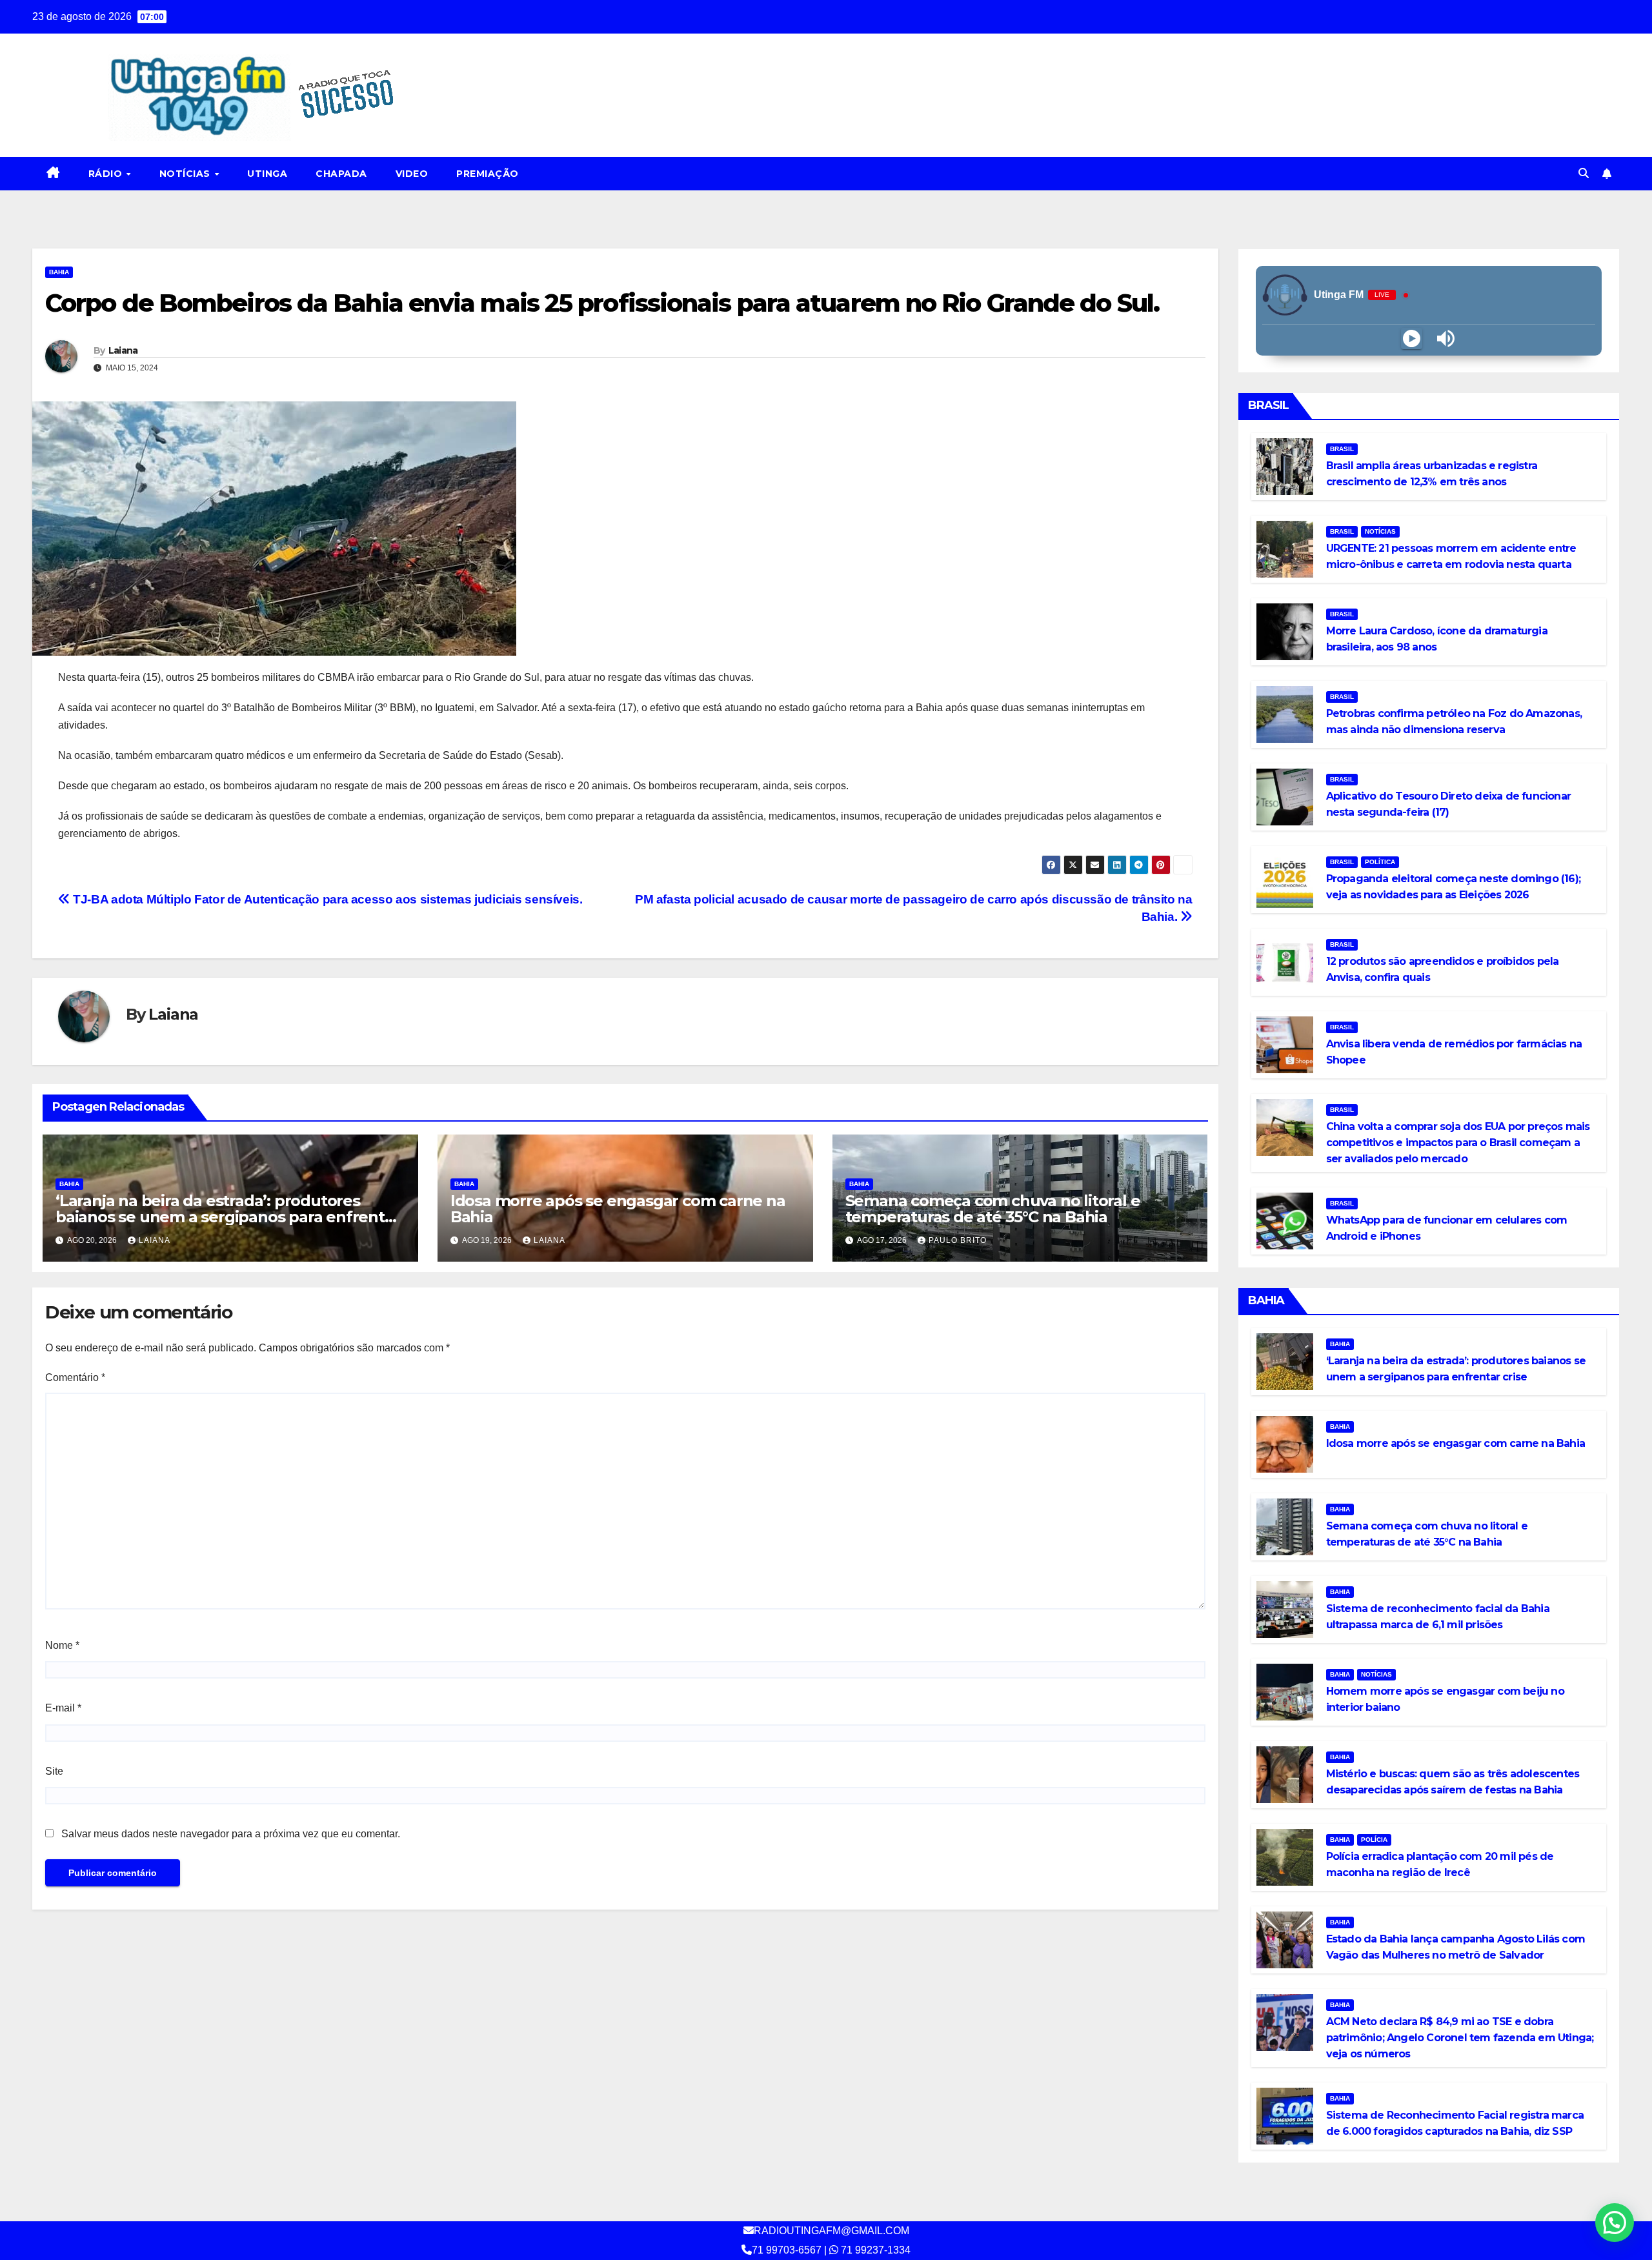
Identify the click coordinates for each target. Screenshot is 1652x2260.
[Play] (1412, 338)
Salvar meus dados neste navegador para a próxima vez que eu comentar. (231, 1834)
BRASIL (1342, 449)
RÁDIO (107, 174)
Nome (62, 1645)
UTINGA (267, 174)
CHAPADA (341, 174)
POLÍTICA (1380, 862)
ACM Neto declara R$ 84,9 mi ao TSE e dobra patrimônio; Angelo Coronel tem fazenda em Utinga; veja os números (1460, 2038)
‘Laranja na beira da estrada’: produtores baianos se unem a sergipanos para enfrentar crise (227, 1217)
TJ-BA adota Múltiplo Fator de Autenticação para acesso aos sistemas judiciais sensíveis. (326, 899)
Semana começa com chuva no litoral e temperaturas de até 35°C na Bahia (993, 1209)
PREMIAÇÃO (488, 174)
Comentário (75, 1377)
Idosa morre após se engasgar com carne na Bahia (618, 1209)
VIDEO (412, 174)
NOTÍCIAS (186, 174)
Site (54, 1771)
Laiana (123, 350)
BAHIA (59, 272)
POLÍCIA (1374, 1840)
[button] (1584, 173)
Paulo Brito (958, 1240)
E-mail (63, 1708)
